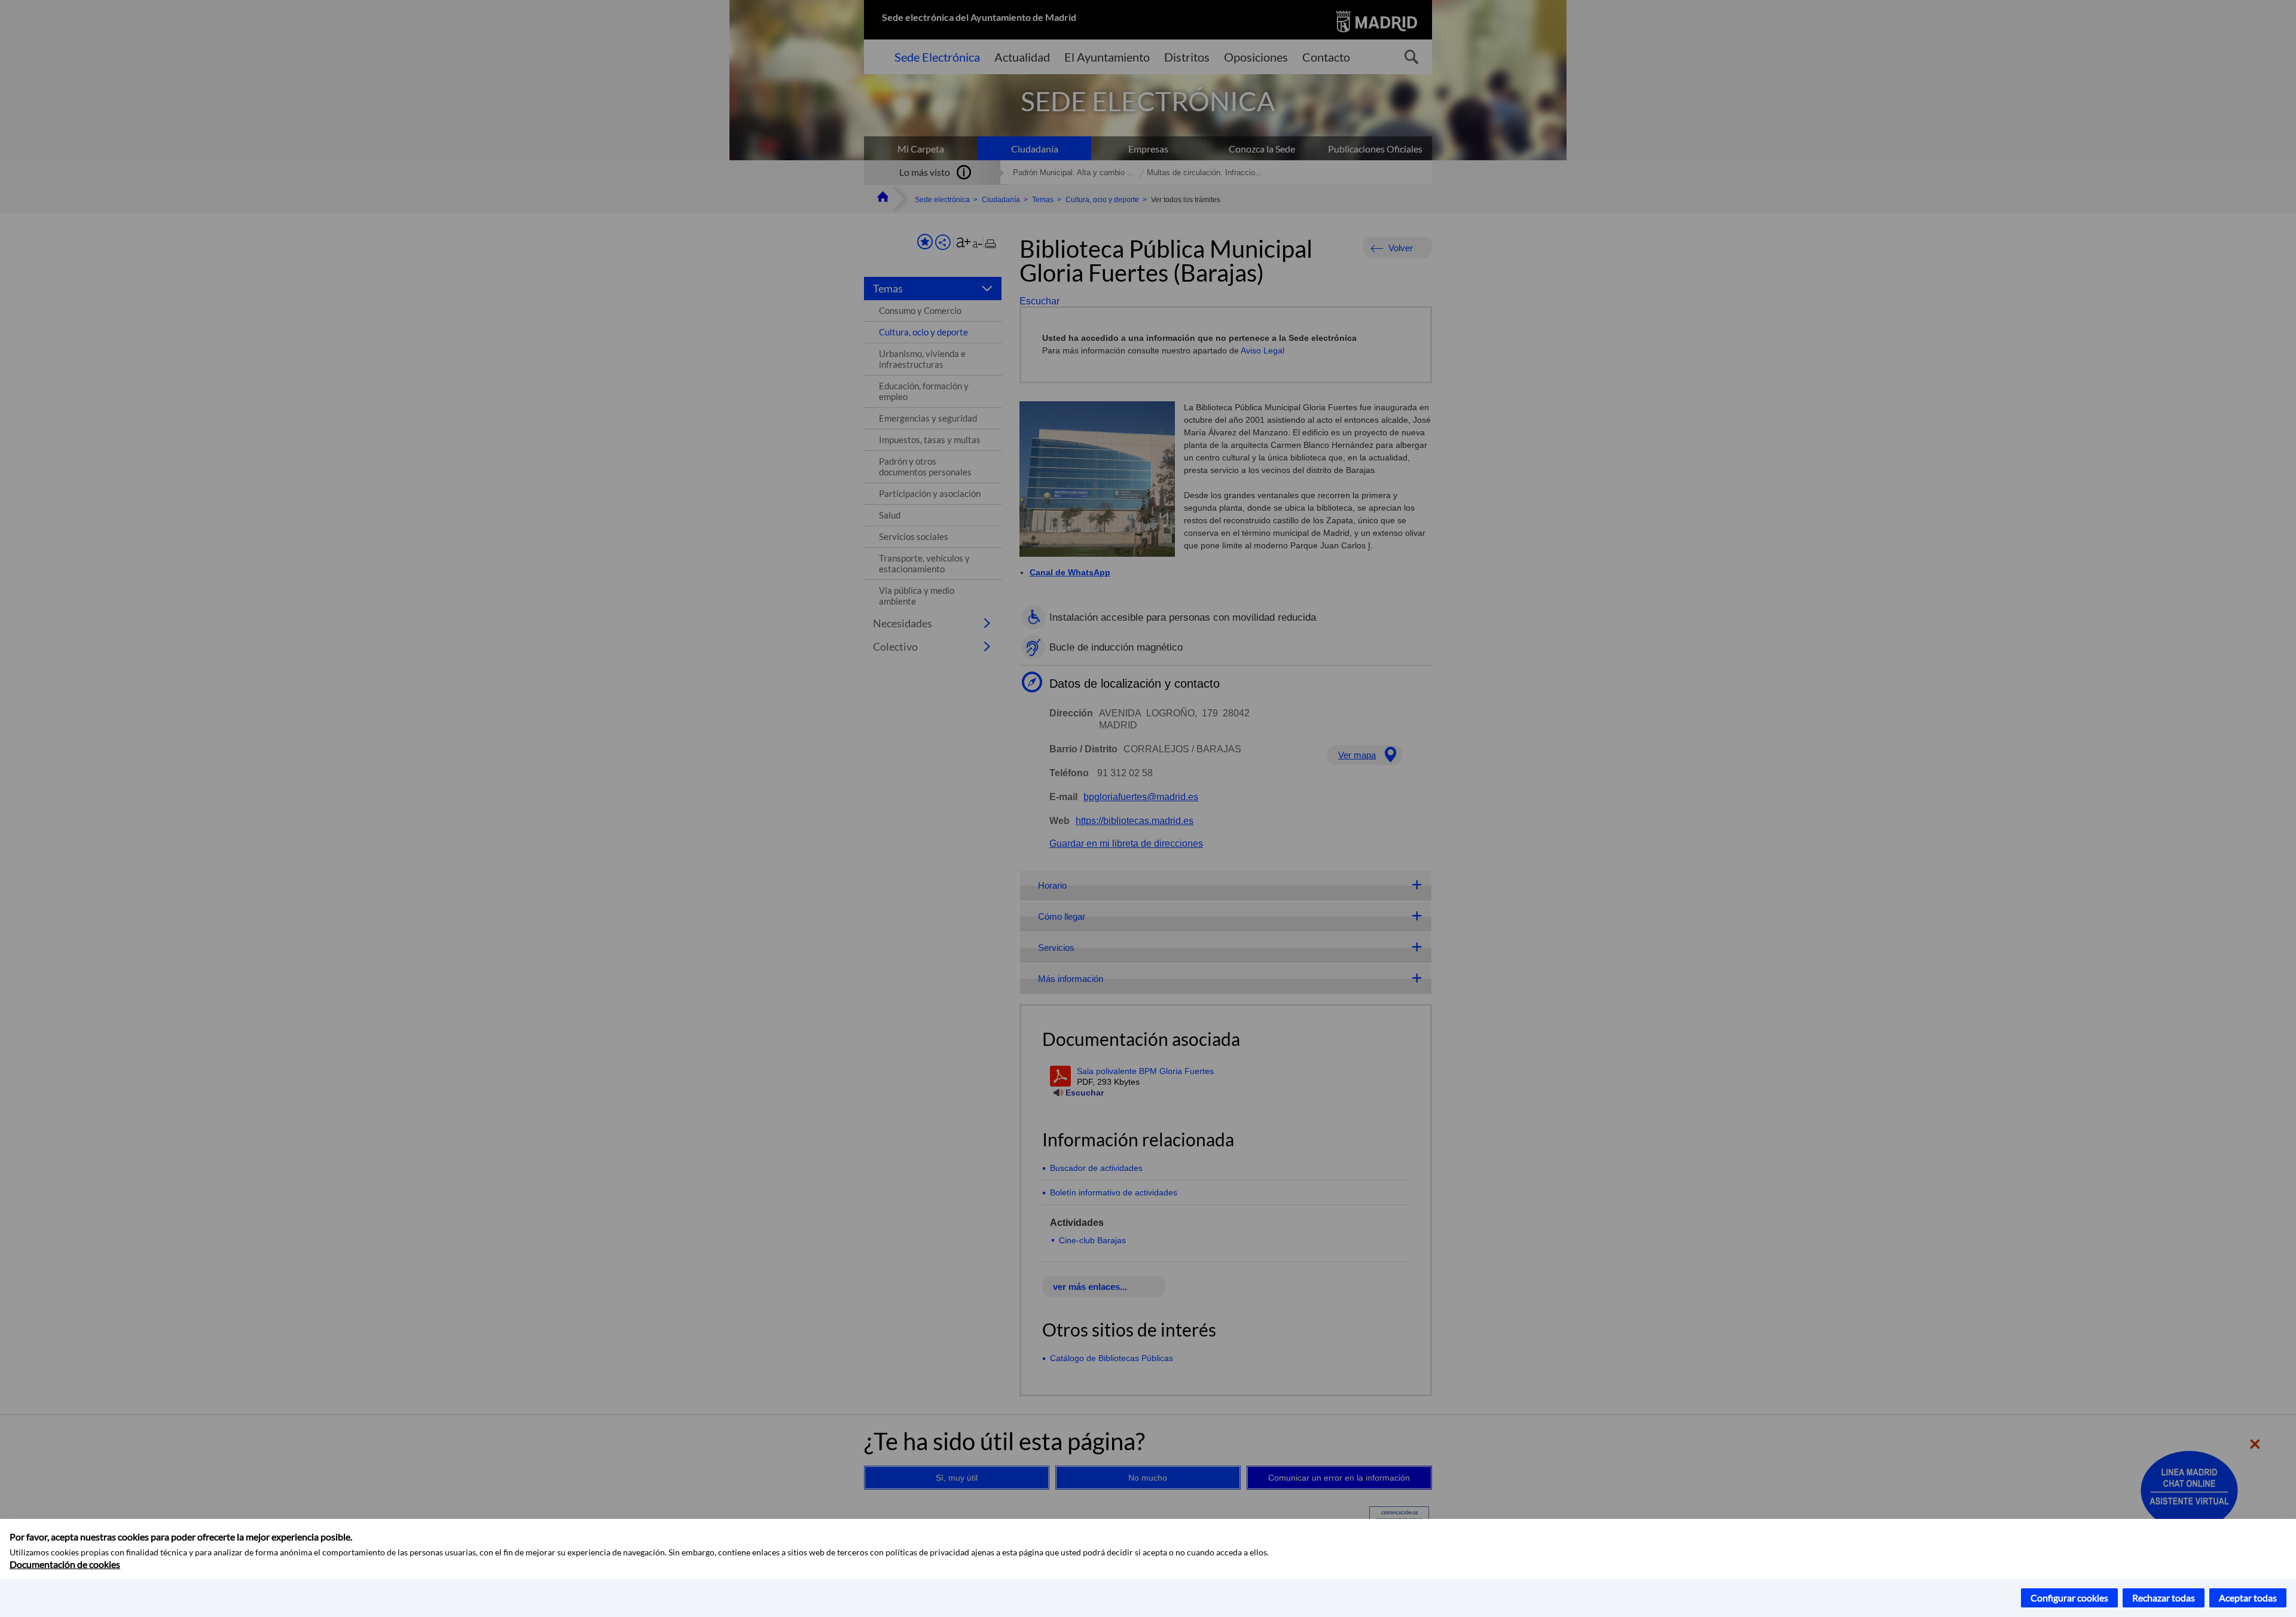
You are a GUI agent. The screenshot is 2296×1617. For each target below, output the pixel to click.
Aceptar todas (2248, 1598)
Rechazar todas (2164, 1598)
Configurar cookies (2069, 1598)
